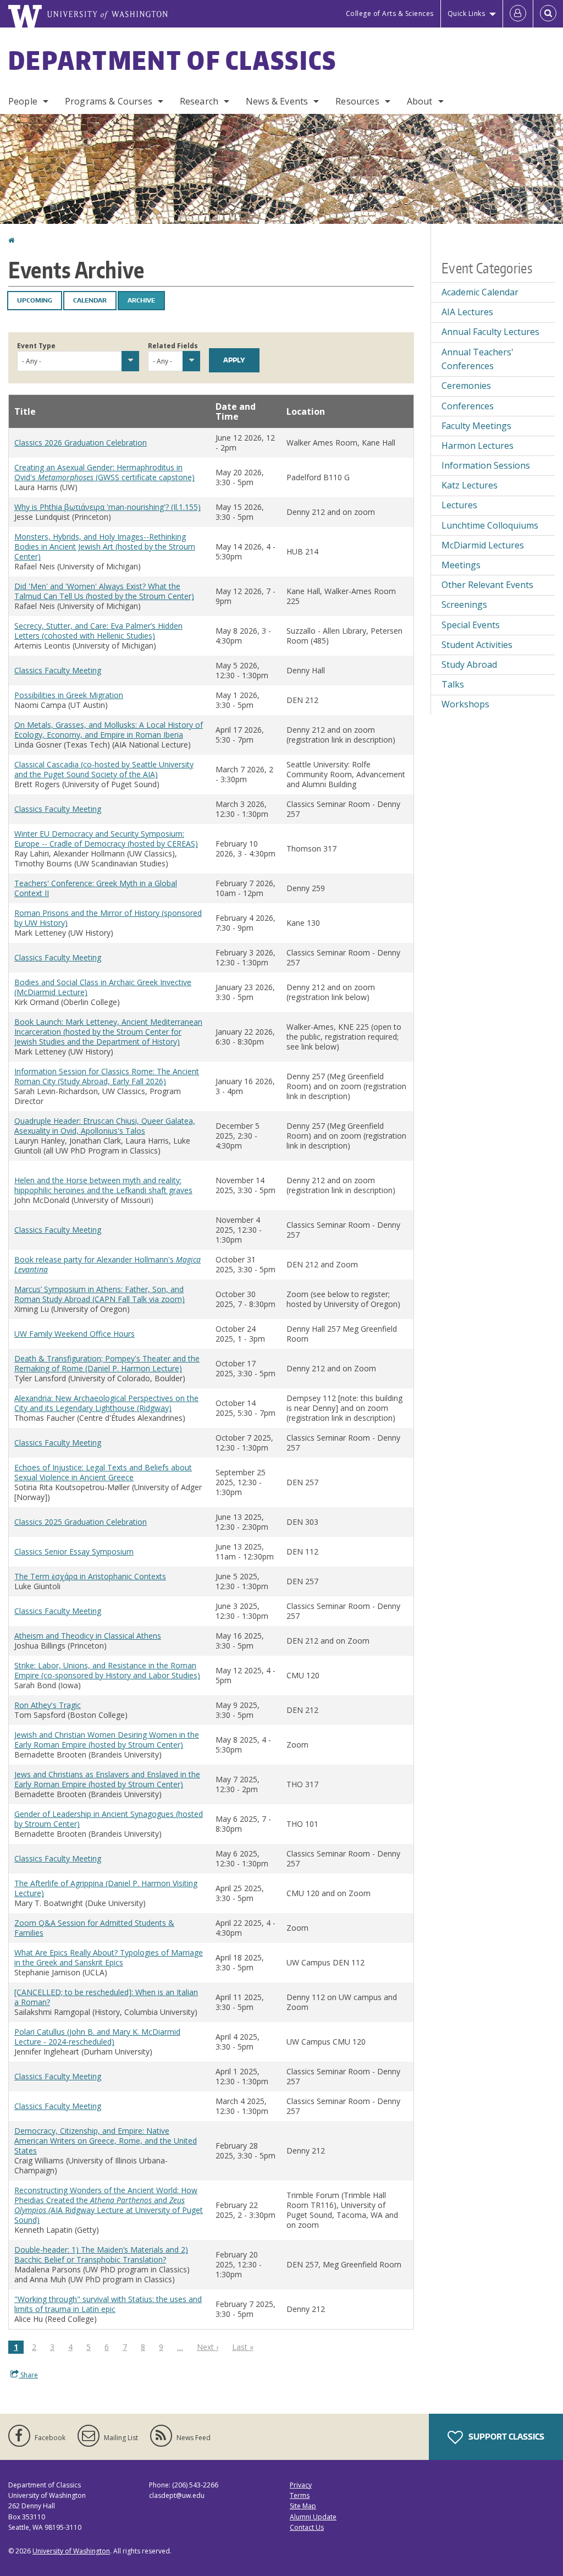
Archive (141, 300)
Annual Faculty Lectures (490, 332)
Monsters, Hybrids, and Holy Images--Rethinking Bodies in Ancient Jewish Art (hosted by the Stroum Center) (105, 546)
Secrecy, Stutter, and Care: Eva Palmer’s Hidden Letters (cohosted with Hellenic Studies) (98, 631)
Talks (453, 684)
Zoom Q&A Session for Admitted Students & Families (94, 1928)
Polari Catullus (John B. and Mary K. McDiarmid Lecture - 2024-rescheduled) (97, 2037)
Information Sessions (486, 465)
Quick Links (467, 13)
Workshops (465, 704)
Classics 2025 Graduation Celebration (81, 1522)
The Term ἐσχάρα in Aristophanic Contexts (90, 1576)
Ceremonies (466, 386)
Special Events (471, 625)
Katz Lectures (470, 485)
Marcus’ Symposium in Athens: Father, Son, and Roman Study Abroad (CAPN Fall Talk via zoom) (100, 1294)
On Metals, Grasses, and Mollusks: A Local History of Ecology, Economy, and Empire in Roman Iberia (109, 730)
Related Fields (173, 346)
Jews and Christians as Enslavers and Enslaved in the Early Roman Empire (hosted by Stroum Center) (107, 1779)
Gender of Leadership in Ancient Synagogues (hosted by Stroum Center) (109, 1819)
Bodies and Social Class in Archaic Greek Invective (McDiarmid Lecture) (103, 987)
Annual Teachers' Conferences (478, 359)
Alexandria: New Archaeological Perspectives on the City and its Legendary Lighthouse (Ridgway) (106, 1403)
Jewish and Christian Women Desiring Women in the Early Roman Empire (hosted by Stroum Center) (107, 1740)
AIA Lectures (467, 312)
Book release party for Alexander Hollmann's (107, 1264)
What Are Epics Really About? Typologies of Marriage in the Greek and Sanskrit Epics (109, 1957)
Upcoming (35, 300)
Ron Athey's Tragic (48, 1705)
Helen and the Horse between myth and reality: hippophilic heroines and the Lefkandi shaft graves (103, 1185)
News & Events (277, 101)
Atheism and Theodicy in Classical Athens (88, 1636)
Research (199, 101)
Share (28, 2375)
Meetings (461, 565)
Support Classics (506, 2437)
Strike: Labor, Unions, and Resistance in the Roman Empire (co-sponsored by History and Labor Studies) (107, 1670)
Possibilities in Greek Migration (69, 695)
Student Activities (477, 645)
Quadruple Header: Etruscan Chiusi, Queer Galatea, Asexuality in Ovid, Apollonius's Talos (105, 1126)
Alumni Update (313, 2517)
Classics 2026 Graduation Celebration (81, 443)
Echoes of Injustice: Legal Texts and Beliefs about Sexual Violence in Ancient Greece (103, 1472)
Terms (300, 2495)
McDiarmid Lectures (483, 545)
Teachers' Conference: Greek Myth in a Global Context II (96, 888)
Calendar (90, 300)
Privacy (301, 2485)
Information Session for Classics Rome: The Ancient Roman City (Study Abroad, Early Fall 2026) (107, 1076)
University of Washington (71, 2551)
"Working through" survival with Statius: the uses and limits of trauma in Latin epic (108, 2304)
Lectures (459, 505)
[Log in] (518, 14)
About (420, 101)
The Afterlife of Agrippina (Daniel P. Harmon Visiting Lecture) (106, 1888)
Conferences (468, 406)
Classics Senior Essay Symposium (74, 1551)
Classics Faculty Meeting (58, 670)
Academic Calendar (480, 292)
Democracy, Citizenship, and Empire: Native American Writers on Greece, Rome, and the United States (106, 2141)
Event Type (36, 346)
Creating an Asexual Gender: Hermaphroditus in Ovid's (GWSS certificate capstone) (104, 472)
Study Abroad (469, 664)
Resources (357, 101)
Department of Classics (173, 60)
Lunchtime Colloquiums (490, 525)
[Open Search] (548, 14)
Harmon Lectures (478, 446)
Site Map (303, 2506)
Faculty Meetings (476, 426)
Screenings (464, 605)
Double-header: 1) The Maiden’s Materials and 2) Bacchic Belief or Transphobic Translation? (101, 2254)
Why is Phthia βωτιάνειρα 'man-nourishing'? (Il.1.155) (107, 507)
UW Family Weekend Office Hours (74, 1334)
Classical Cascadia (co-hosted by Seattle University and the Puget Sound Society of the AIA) (104, 769)
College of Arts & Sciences (390, 13)
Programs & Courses (109, 101)
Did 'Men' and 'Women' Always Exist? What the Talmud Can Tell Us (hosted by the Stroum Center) (104, 591)
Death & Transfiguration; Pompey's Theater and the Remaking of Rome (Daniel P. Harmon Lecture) (107, 1363)
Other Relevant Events (487, 585)
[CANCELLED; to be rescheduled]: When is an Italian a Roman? (106, 1997)
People (23, 101)
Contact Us (307, 2527)
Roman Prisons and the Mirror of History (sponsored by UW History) (108, 918)
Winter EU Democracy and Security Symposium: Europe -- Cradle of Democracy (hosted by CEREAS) (106, 839)
